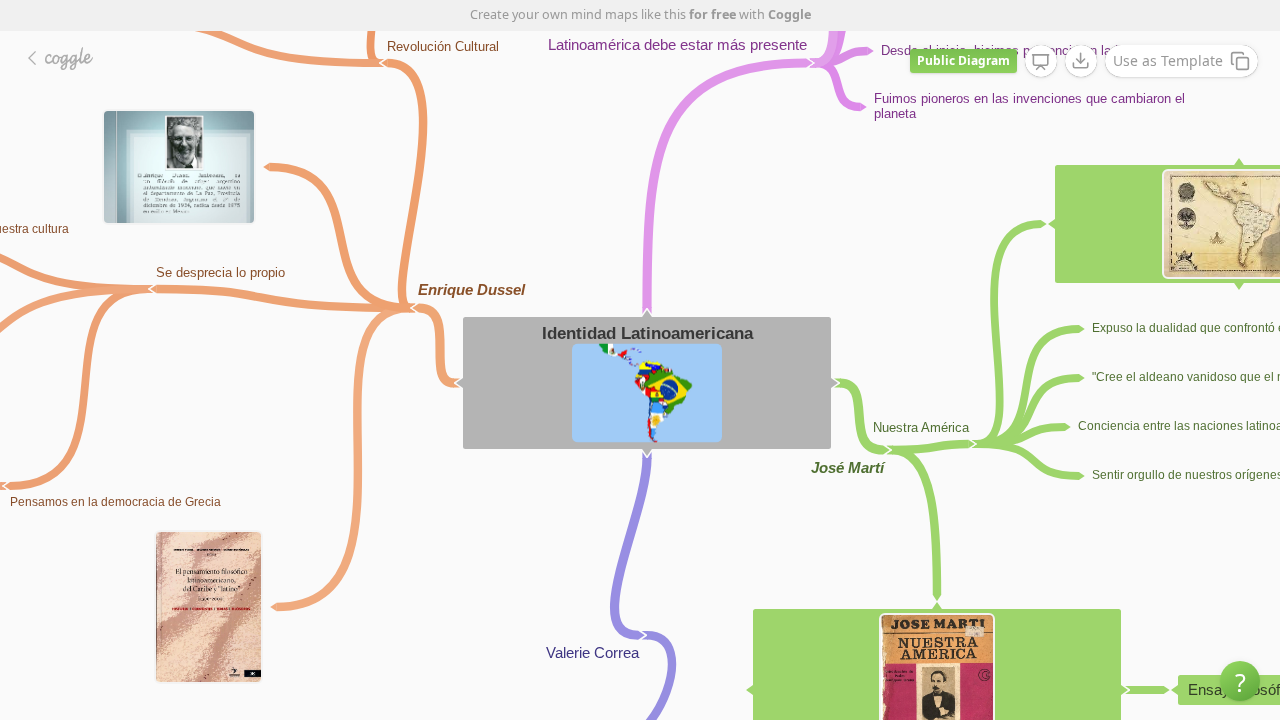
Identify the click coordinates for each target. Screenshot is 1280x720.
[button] (1240, 681)
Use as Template (1168, 60)
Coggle (789, 14)
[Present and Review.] (1041, 62)
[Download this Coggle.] (1081, 61)
